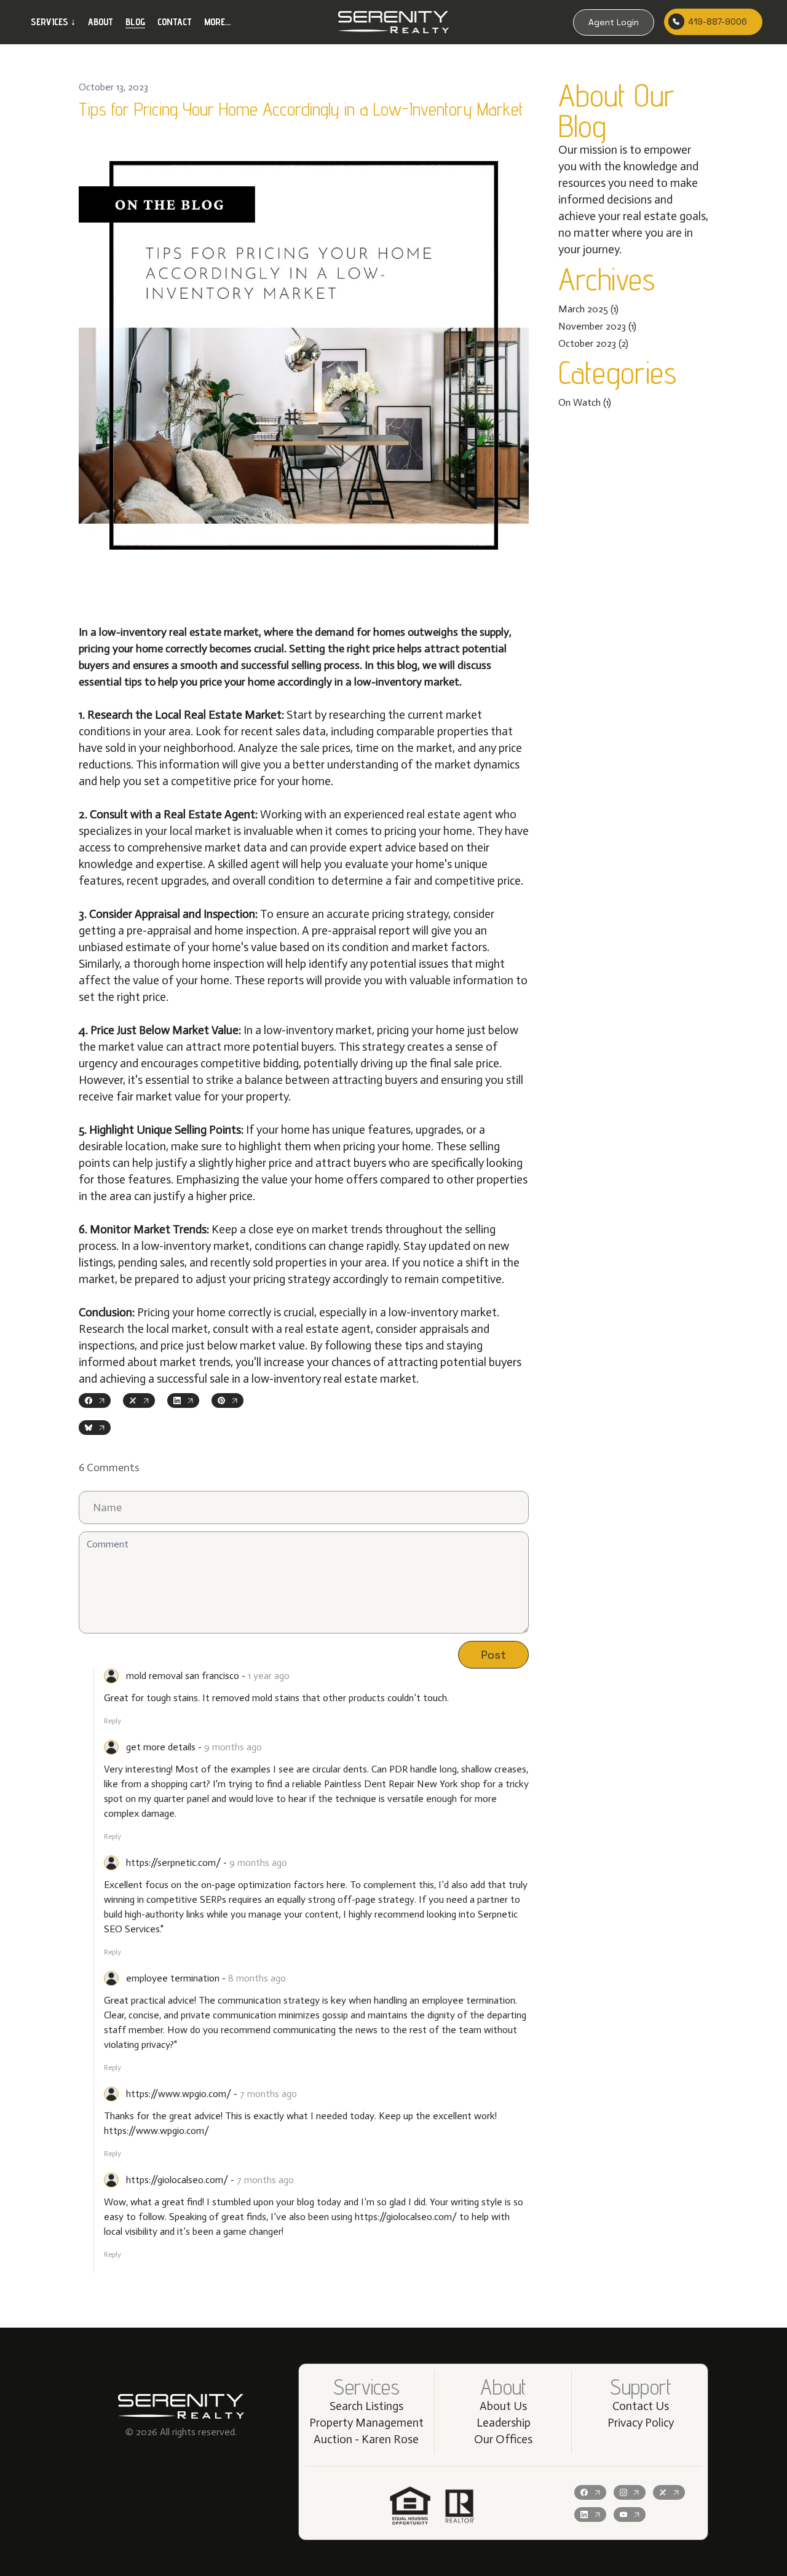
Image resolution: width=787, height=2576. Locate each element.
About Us (503, 2406)
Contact (175, 22)
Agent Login (614, 22)
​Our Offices (503, 2439)
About (101, 22)
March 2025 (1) (588, 309)
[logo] (393, 22)
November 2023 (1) (597, 326)
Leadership (504, 2423)
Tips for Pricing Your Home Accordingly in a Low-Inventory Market (301, 109)
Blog (135, 22)
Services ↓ (53, 22)
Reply (113, 1721)
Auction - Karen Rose (366, 2439)
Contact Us (641, 2406)
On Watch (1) (585, 402)
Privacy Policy (641, 2423)
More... (217, 22)
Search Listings (366, 2406)
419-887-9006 (718, 22)
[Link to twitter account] (669, 2492)
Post (493, 1655)
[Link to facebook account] (590, 2492)
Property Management (366, 2423)
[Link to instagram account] (630, 2492)
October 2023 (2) (593, 343)
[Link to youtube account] (630, 2515)
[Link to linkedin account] (590, 2515)
